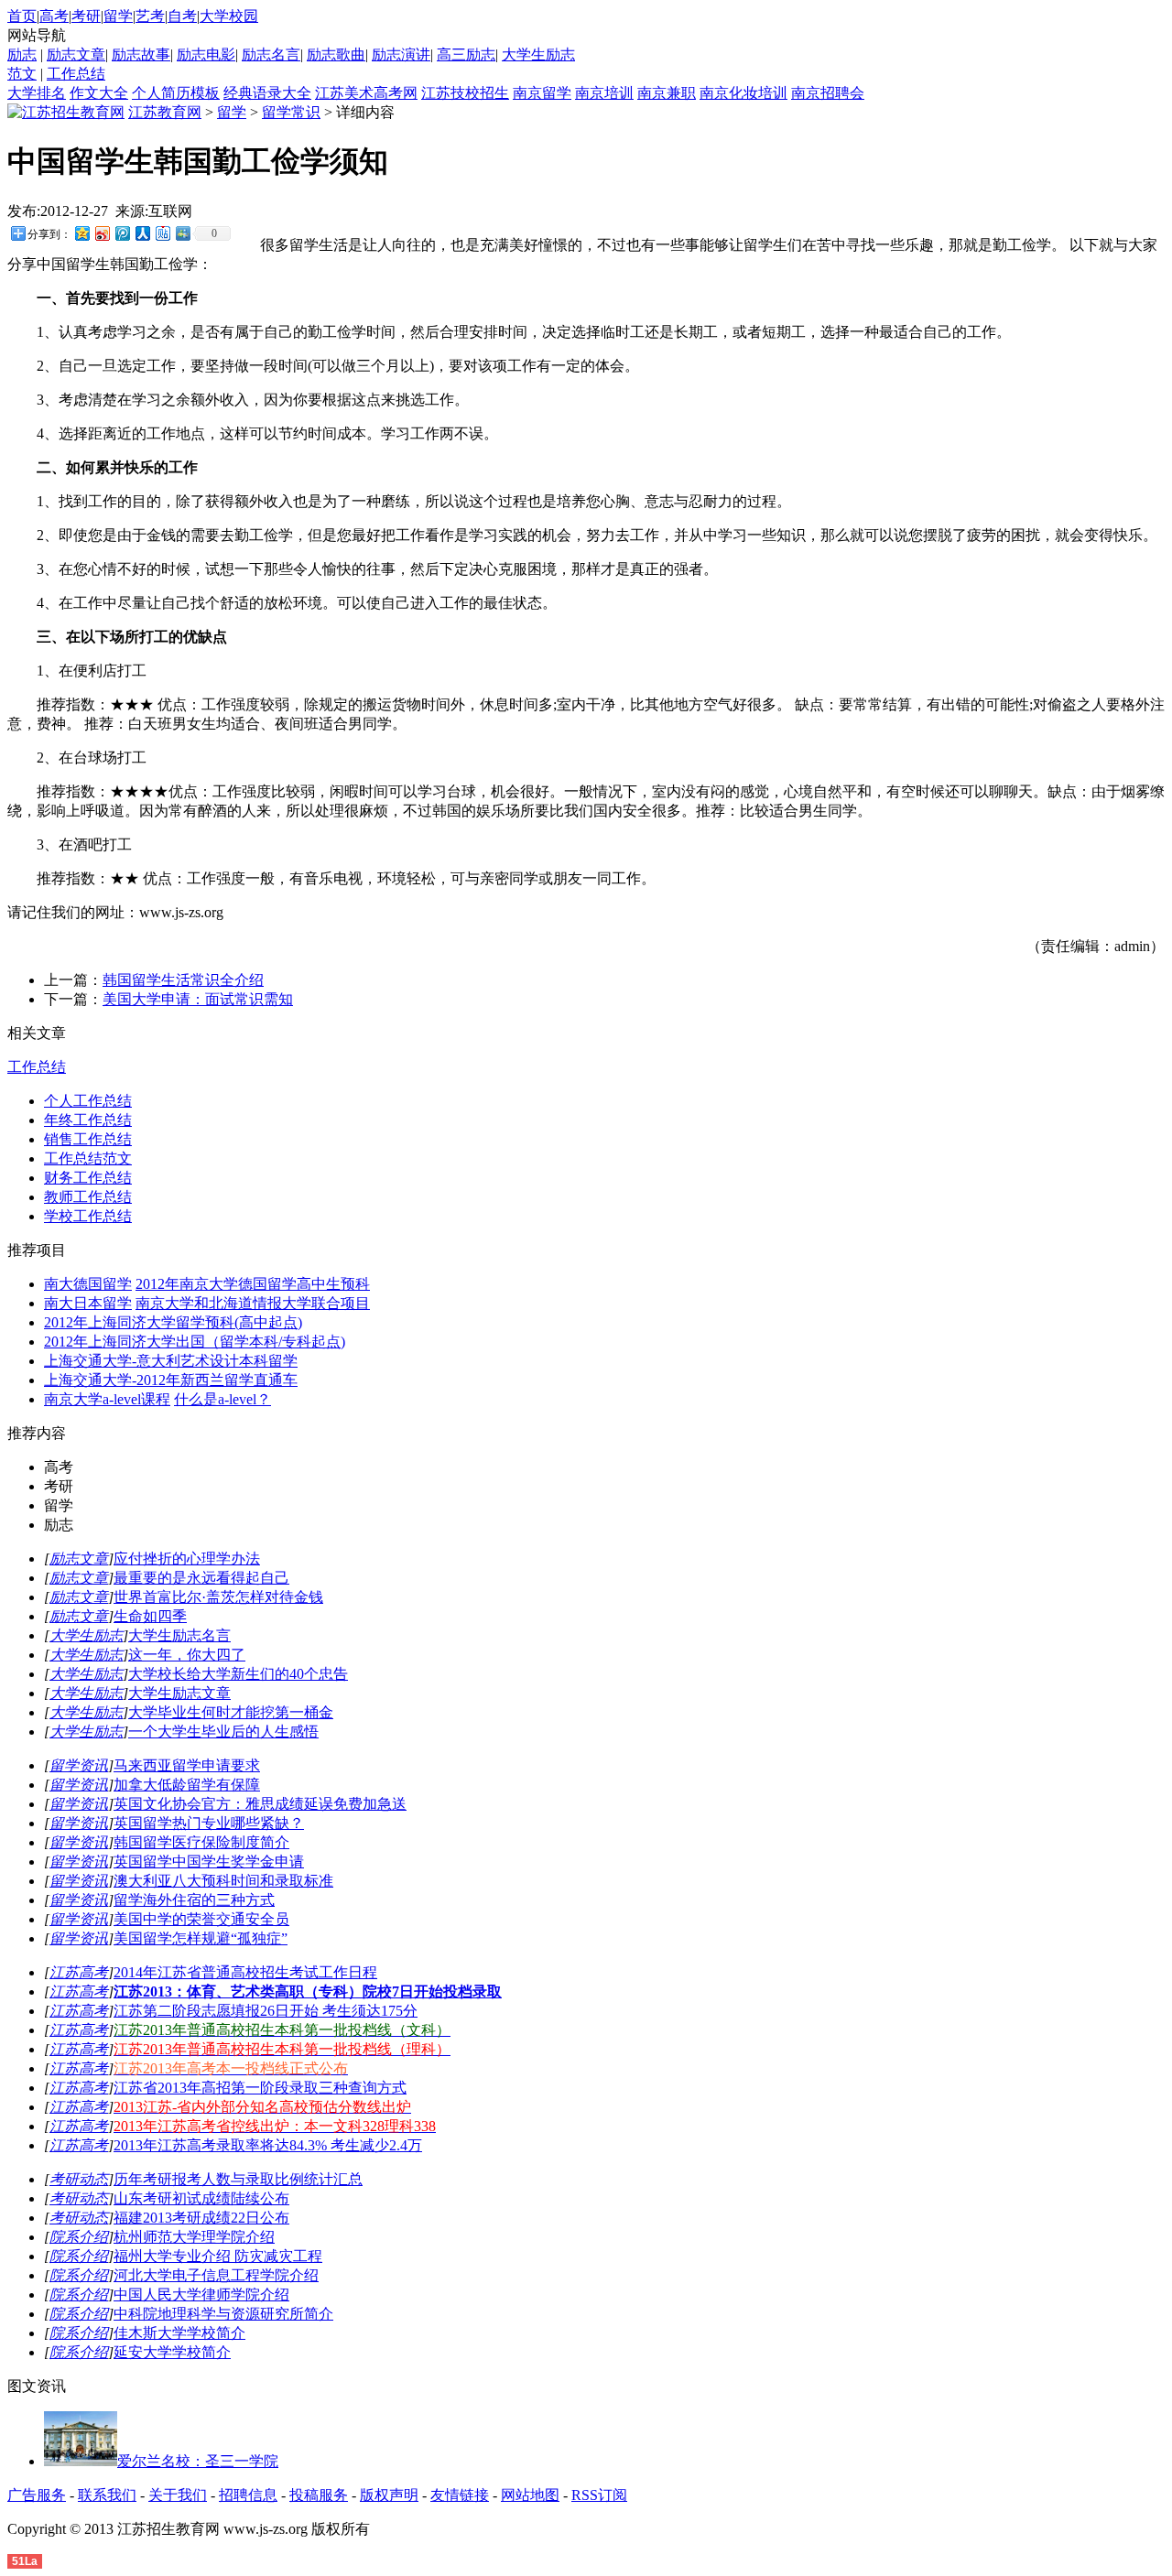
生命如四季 (150, 1616)
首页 (22, 16)
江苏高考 (79, 1972)
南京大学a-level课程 (107, 1399)
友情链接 (460, 2495)
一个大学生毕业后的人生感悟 (223, 1732)
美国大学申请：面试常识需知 (198, 999)
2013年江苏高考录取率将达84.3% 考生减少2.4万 (268, 2145)
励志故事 (141, 54)
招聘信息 (248, 2495)
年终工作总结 (88, 1120)
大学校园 (229, 16)
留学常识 (291, 112)
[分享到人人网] (142, 233)
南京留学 (542, 93)
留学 (118, 16)
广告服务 (37, 2495)
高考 (54, 16)
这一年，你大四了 (187, 1655)
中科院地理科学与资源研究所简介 (223, 2314)
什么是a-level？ (222, 1399)
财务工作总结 (88, 1178)
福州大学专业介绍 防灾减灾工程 (218, 2256)
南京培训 (604, 93)
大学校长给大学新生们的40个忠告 (238, 1674)
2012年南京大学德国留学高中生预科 (253, 1284)
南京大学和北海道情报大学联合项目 (253, 1303)
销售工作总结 (88, 1139)
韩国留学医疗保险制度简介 (201, 1842)
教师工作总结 (88, 1197)
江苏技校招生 (465, 93)
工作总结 (76, 74)
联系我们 (107, 2495)
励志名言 (271, 54)
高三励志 (466, 54)
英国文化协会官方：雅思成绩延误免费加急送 (260, 1804)
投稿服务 (319, 2495)
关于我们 (178, 2495)
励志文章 (76, 54)
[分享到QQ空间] (81, 233)
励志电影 (206, 54)
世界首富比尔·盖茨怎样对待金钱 (218, 1597)
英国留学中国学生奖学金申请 (209, 1862)
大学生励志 (538, 54)
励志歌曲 (336, 54)
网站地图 (530, 2495)
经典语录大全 (267, 93)
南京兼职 (667, 93)
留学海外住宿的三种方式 (194, 1900)
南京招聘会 (828, 93)
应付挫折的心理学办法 (187, 1559)
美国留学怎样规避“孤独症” (201, 1938)
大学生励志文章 (179, 1693)
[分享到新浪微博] (102, 233)
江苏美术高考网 (366, 93)
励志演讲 (401, 54)
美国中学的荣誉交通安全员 (201, 1919)
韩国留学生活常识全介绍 (183, 980)
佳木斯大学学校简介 (179, 2333)
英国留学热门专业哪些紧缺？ (209, 1823)
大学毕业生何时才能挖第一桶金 (231, 1712)
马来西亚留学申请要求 (187, 1765)
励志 (22, 54)
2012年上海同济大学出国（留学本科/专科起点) (195, 1342)
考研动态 (79, 2179)
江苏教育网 (165, 112)
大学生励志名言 (179, 1635)
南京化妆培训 (743, 93)
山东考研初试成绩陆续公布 (201, 2198)
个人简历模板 (176, 93)
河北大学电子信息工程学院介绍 (216, 2275)
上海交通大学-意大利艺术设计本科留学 (171, 1361)
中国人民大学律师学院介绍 (201, 2295)
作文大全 (99, 93)
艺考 (150, 16)
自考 (182, 16)
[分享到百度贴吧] (162, 233)
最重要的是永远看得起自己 (201, 1578)
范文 (22, 74)
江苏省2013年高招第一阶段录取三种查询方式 (260, 2088)
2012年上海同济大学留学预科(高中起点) (173, 1322)
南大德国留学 (88, 1284)
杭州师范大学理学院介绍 (194, 2237)
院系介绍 (79, 2237)
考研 (86, 16)
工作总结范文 (88, 1158)
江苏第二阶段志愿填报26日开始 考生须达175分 (266, 2011)
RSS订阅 (599, 2495)
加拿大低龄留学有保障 (187, 1785)
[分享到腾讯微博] (122, 233)
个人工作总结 (88, 1101)
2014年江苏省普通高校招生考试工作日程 (245, 1972)
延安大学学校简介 (172, 2352)
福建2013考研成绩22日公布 (201, 2218)
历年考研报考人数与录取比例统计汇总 (238, 2179)
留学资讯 (79, 1765)
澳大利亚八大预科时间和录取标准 (223, 1881)
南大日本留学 (88, 1303)
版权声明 (389, 2495)
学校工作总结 (88, 1216)
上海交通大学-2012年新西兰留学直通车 (171, 1380)
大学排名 (37, 93)
